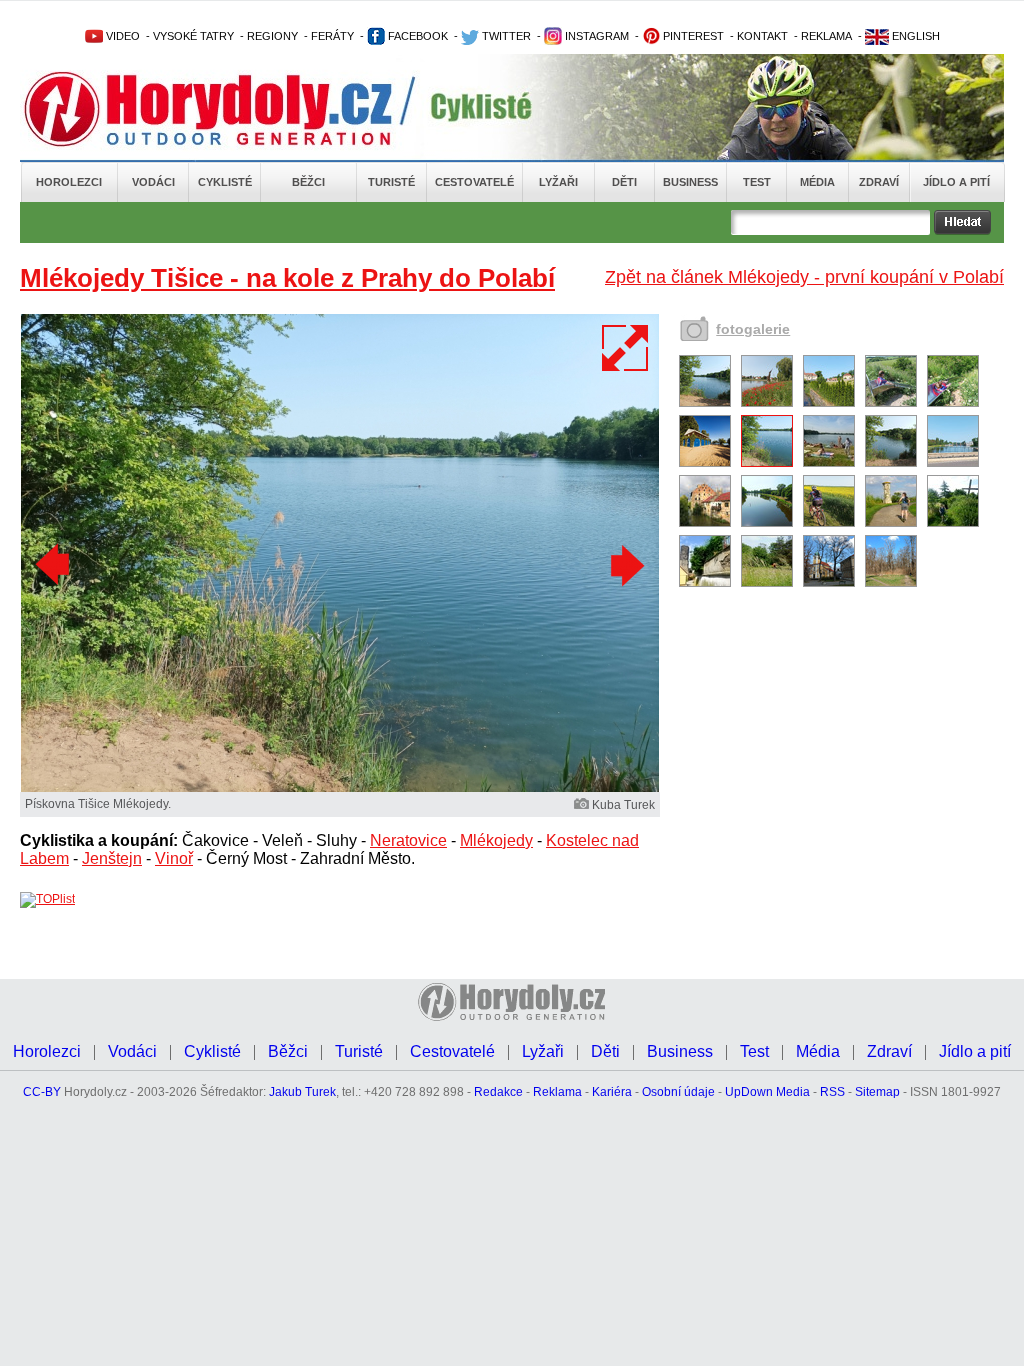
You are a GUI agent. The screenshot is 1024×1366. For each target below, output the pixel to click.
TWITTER (505, 36)
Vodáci (153, 182)
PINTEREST (692, 36)
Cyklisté (225, 182)
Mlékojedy (496, 840)
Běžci (308, 182)
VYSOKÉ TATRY (193, 36)
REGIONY (272, 36)
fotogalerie (753, 329)
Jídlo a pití (956, 182)
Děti (624, 182)
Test (757, 182)
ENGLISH (914, 36)
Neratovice (408, 840)
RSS (832, 1092)
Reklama (557, 1092)
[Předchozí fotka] (55, 565)
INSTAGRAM (595, 36)
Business (690, 182)
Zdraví (879, 182)
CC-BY (42, 1092)
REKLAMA (826, 36)
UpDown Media (767, 1092)
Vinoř (174, 858)
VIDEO (121, 36)
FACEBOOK (416, 36)
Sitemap (877, 1092)
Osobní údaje (678, 1092)
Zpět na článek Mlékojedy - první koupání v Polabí (804, 277)
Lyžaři (558, 182)
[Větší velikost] (626, 348)
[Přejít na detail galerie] (340, 788)
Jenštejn (112, 858)
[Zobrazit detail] (705, 403)
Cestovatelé (474, 182)
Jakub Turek (302, 1092)
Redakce (498, 1092)
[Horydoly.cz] (232, 109)
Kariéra (612, 1092)
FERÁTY (332, 36)
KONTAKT (762, 36)
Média (817, 182)
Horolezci (69, 182)
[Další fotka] (625, 565)
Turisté (391, 182)
